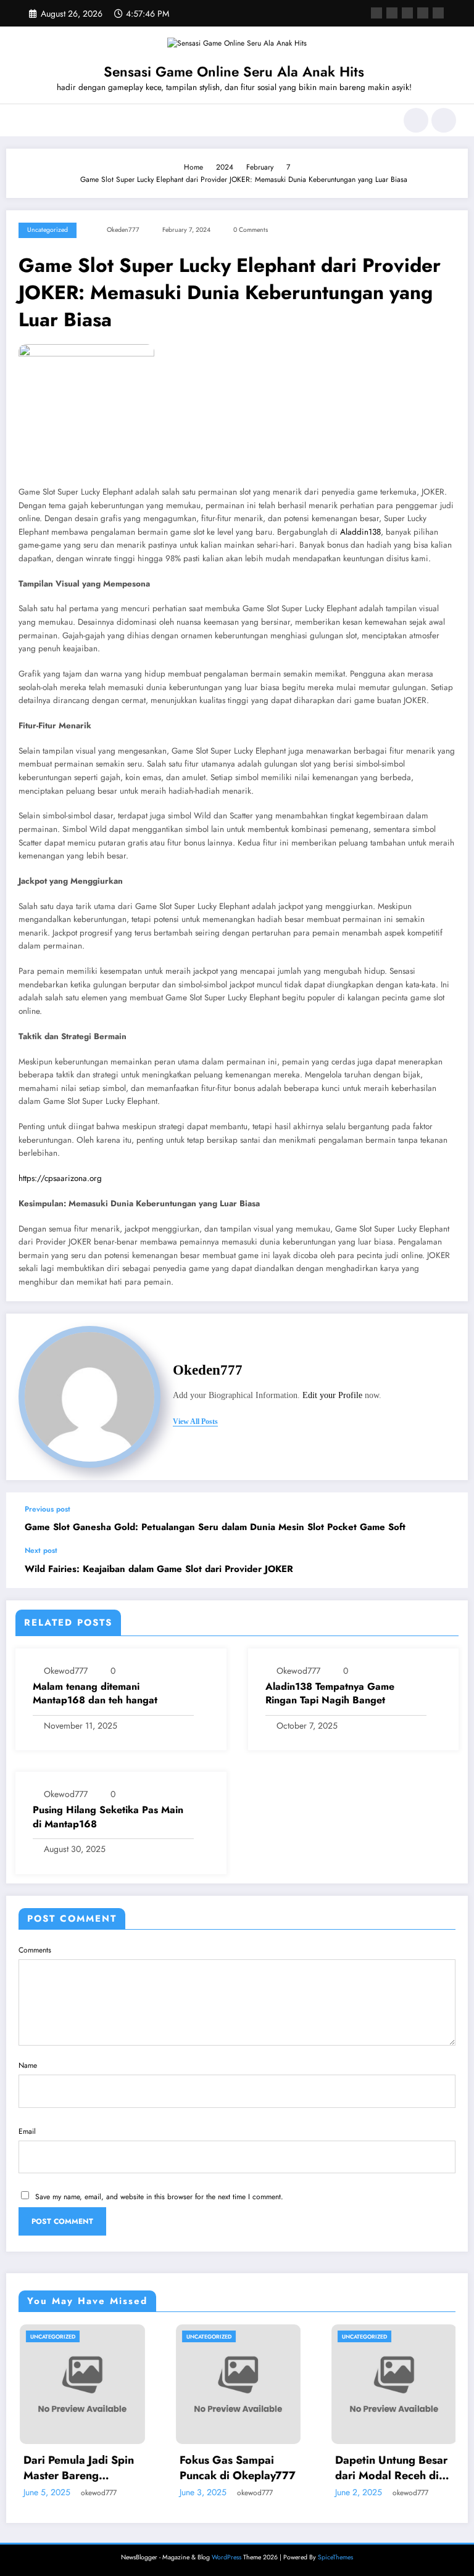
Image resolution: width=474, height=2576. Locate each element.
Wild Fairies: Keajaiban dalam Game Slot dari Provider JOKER (159, 1569)
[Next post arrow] (446, 1567)
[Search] (416, 120)
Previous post (48, 1509)
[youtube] (438, 13)
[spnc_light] (444, 120)
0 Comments (251, 230)
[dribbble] (407, 13)
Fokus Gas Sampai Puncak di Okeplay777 (188, 2468)
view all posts (195, 1422)
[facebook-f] (376, 13)
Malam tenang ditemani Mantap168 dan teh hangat (95, 1693)
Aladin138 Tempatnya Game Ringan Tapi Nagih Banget (330, 1693)
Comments (35, 1950)
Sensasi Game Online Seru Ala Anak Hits (234, 72)
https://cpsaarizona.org (60, 1178)
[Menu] (24, 120)
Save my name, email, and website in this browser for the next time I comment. (159, 2197)
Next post (41, 1550)
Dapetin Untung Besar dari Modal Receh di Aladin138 (343, 2468)
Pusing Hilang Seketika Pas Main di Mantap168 (108, 1817)
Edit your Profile (332, 1395)
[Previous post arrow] (446, 1519)
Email (27, 2131)
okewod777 (66, 1671)
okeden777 (123, 230)
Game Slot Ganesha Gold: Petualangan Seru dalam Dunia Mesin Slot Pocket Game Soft (215, 1527)
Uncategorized (48, 230)
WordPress (227, 2564)
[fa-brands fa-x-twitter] (392, 13)
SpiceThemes (335, 2564)
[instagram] (423, 13)
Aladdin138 (360, 532)
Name (28, 2065)
